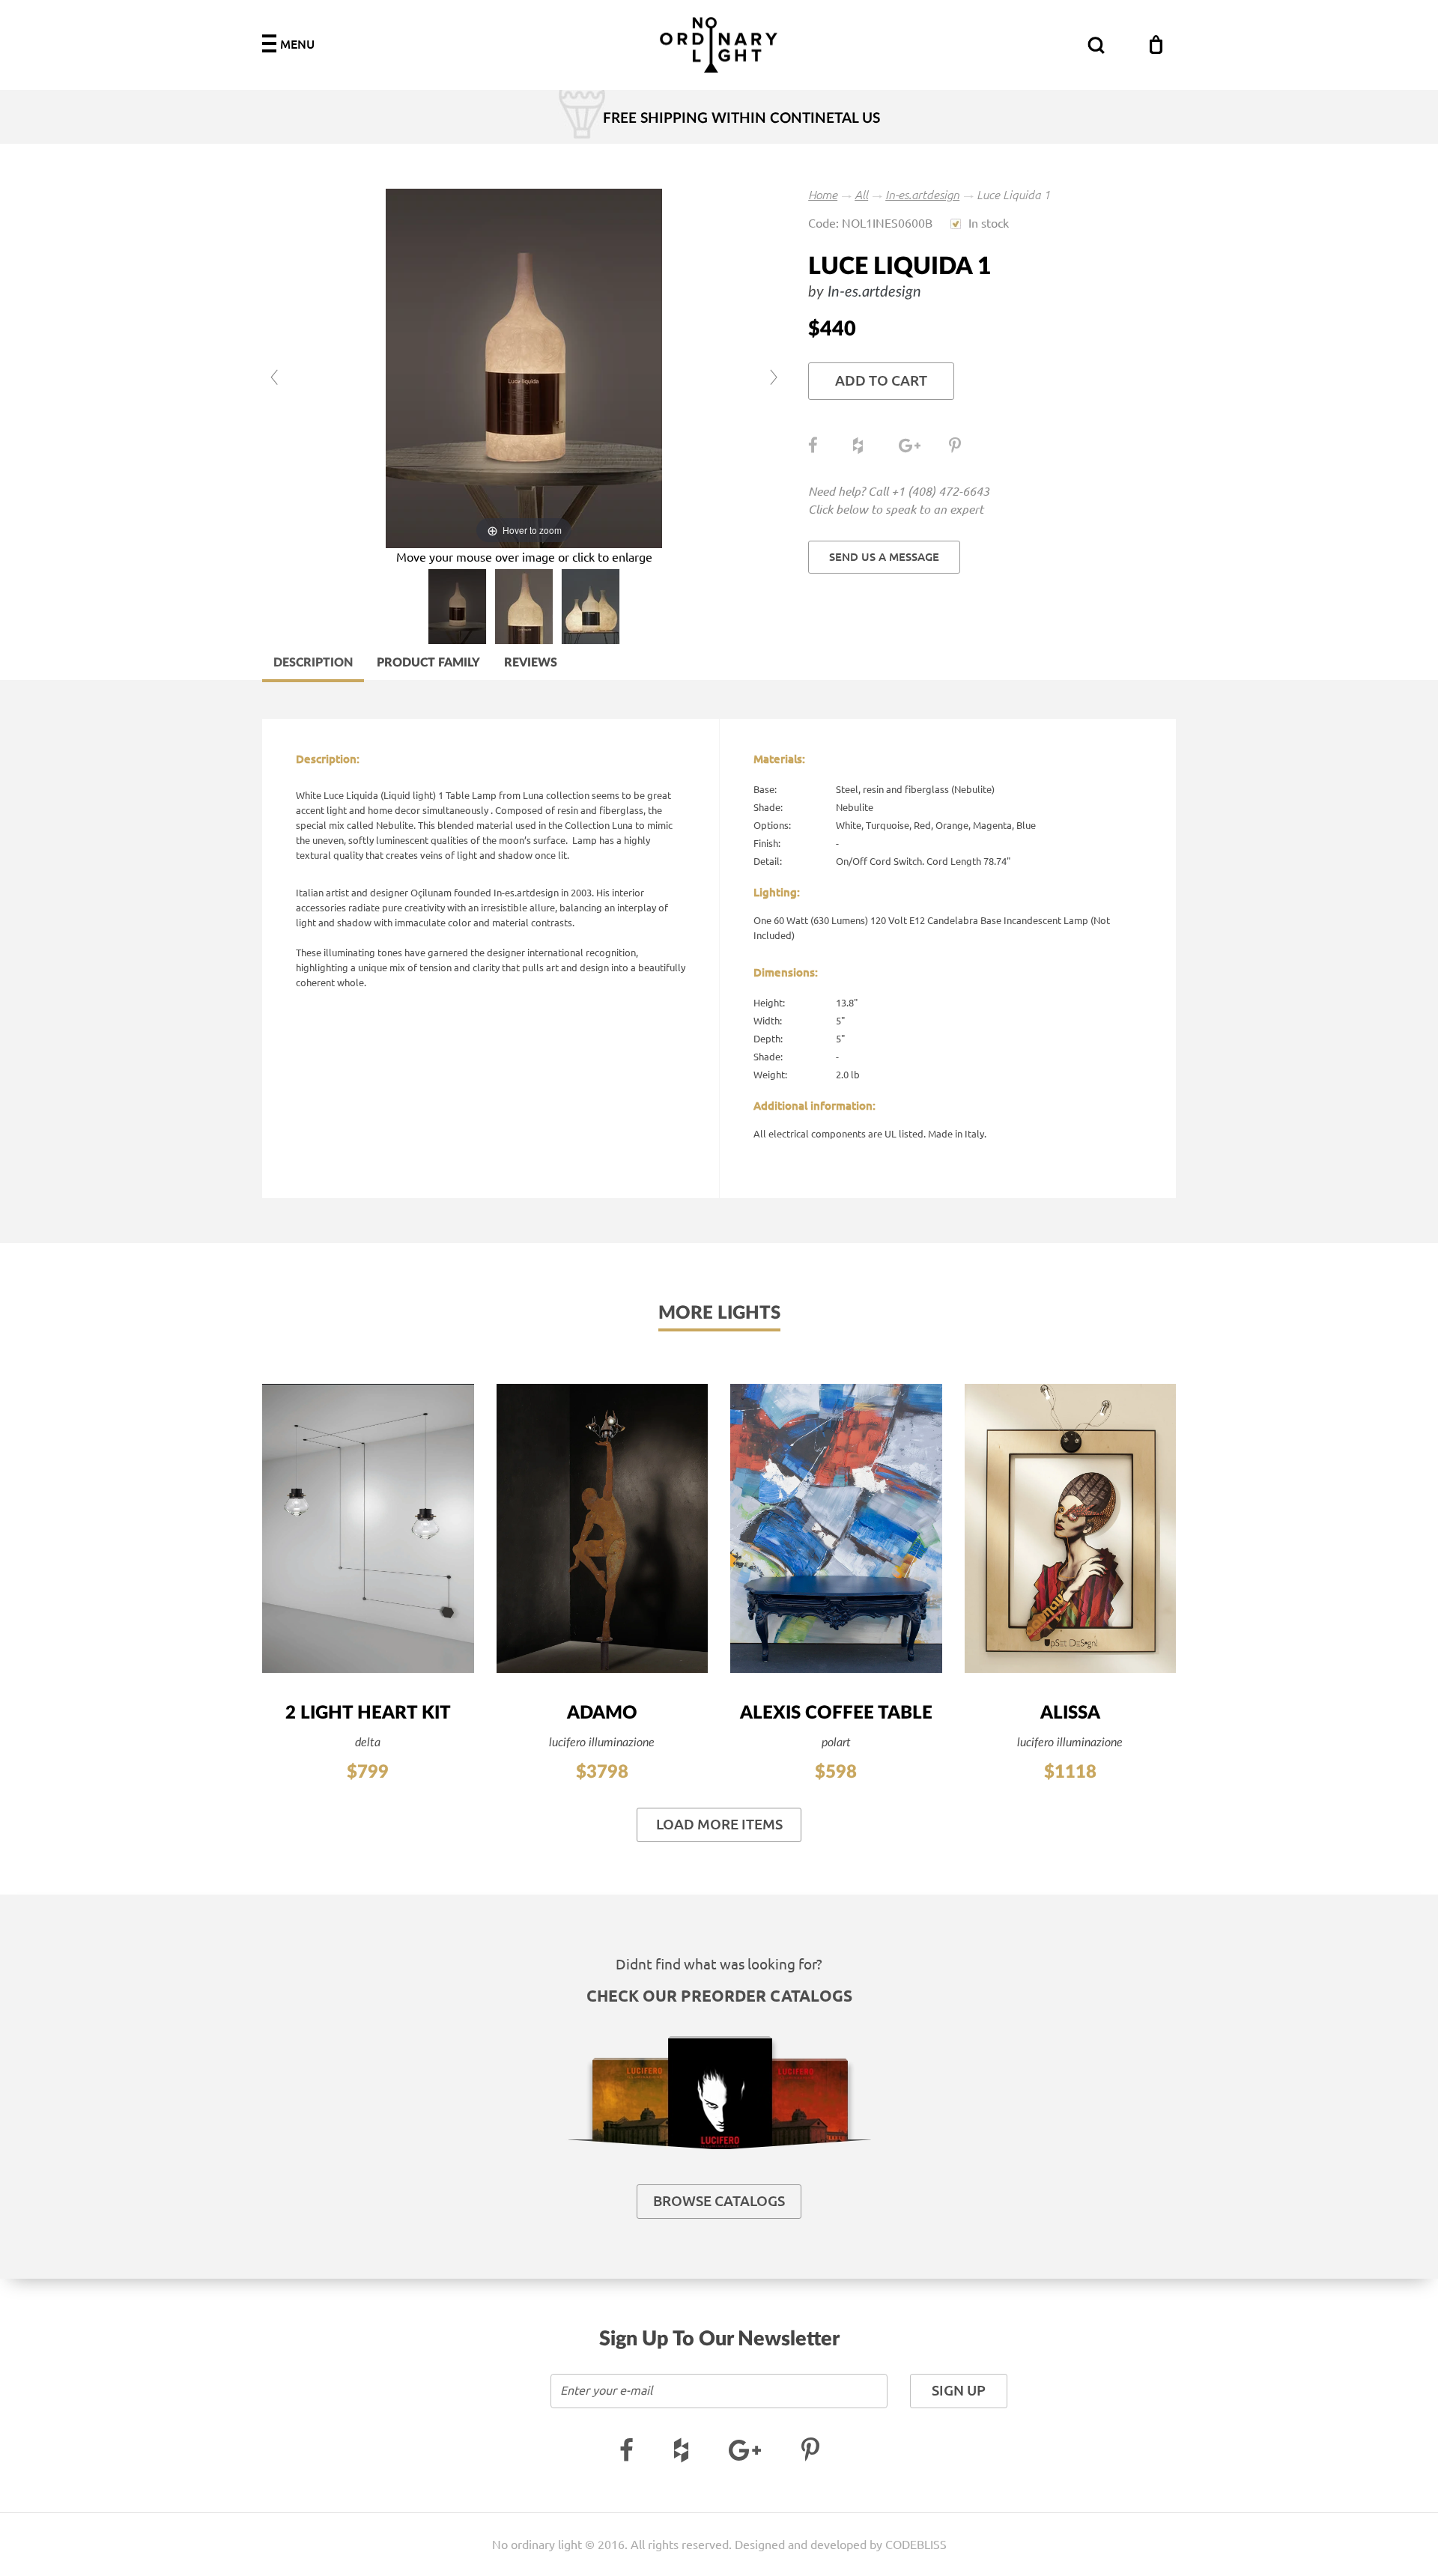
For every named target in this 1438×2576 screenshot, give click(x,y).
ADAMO (602, 1713)
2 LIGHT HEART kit (368, 1713)
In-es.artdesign (922, 195)
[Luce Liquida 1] (457, 607)
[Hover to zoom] (524, 368)
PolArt (836, 1743)
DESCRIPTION (313, 663)
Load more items (719, 1825)
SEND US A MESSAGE (884, 557)
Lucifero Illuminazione (602, 1743)
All (861, 195)
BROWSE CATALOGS (719, 2201)
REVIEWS (531, 663)
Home (823, 195)
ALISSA (1070, 1713)
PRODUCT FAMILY (428, 663)
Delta (368, 1743)
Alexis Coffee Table (836, 1713)
